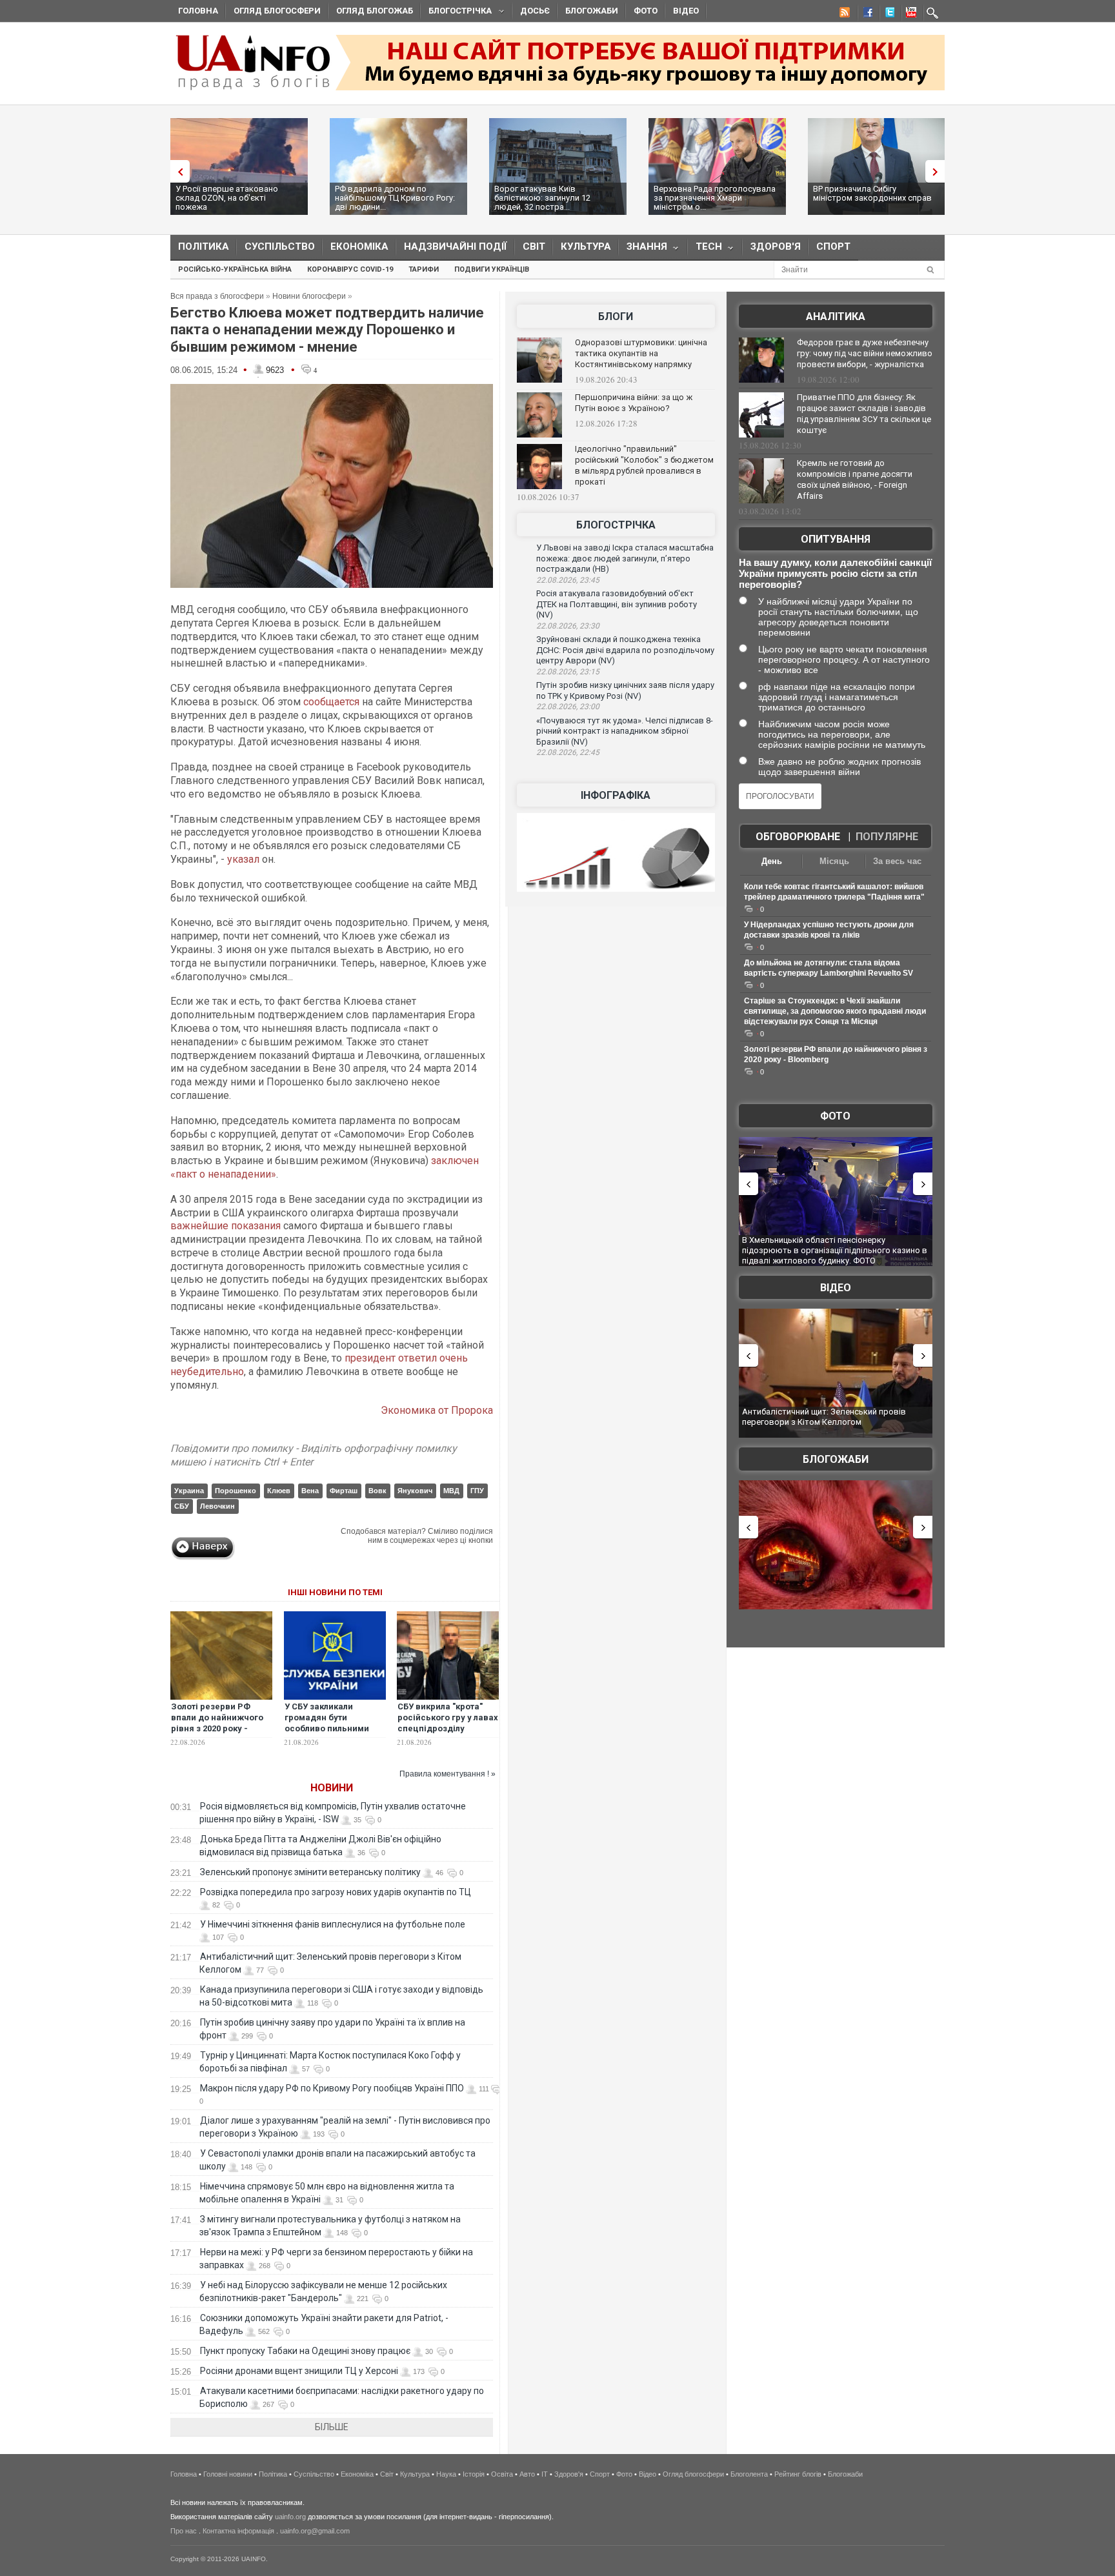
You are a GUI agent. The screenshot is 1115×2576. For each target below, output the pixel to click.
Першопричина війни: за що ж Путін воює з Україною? (634, 403)
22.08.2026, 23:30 (568, 626)
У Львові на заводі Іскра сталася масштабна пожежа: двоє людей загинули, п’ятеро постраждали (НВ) (625, 558)
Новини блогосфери (309, 296)
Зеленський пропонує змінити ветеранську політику (310, 1872)
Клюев (279, 1491)
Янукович (415, 1491)
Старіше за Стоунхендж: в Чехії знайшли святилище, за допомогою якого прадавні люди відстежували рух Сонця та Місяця (835, 1011)
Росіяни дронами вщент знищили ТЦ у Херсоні (299, 2371)
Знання (643, 249)
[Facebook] (865, 14)
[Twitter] (887, 14)
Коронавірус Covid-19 (350, 269)
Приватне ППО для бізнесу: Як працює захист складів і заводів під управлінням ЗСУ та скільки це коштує (864, 414)
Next (938, 171)
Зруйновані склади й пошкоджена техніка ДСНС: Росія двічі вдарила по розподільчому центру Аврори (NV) (625, 650)
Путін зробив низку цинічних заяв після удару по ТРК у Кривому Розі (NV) (625, 690)
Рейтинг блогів (798, 2474)
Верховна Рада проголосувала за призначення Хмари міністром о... (715, 198)
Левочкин (217, 1506)
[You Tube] (909, 14)
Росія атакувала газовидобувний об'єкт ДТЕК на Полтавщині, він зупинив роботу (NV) (617, 604)
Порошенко (236, 1491)
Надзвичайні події (456, 247)
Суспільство (280, 247)
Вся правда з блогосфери (217, 296)
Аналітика (836, 317)
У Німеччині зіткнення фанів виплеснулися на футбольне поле (333, 1924)
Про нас (184, 2531)
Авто (527, 2474)
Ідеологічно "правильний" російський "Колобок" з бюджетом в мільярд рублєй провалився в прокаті (644, 465)
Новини (332, 1788)
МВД (451, 1491)
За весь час (897, 861)
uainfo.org (290, 2517)
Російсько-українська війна (235, 269)
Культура (586, 247)
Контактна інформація (238, 2531)
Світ (534, 247)
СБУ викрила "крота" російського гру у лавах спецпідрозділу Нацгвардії (448, 1723)
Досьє (535, 11)
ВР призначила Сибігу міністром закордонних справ (872, 193)
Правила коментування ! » (447, 1774)
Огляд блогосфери (277, 11)
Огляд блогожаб (375, 11)
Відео (686, 11)
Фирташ (344, 1491)
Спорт (833, 247)
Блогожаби (592, 11)
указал (243, 859)
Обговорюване (798, 837)
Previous (177, 171)
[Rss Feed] (843, 14)
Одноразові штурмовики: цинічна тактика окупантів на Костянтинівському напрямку (641, 353)
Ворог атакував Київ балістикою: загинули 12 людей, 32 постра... (542, 198)
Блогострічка (456, 13)
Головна (198, 11)
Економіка (359, 247)
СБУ (182, 1506)
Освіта (502, 2474)
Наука (446, 2474)
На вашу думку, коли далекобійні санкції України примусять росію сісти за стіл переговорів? (835, 573)
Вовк (377, 1491)
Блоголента (749, 2474)
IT (545, 2474)
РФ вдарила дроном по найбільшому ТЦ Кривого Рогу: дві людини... (395, 198)
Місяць (834, 861)
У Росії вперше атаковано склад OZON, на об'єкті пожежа (227, 198)
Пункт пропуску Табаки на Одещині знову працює (305, 2351)
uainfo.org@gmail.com (315, 2531)
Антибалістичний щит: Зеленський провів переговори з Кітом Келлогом (824, 1417)
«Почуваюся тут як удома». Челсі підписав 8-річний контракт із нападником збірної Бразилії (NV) (625, 731)
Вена (310, 1491)
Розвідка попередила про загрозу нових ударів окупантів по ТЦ (336, 1892)
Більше (332, 2427)
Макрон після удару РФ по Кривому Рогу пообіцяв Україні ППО (332, 2088)
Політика (204, 247)
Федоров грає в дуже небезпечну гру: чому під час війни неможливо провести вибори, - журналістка (865, 353)
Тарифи (424, 269)
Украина (189, 1491)
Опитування (836, 539)
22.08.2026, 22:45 (568, 752)
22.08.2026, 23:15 (568, 672)
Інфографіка (616, 795)
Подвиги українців (492, 269)
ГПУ (477, 1491)
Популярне (887, 837)
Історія (474, 2474)
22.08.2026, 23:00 (568, 707)
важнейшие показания (226, 1226)
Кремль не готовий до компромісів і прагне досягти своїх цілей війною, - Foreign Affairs (855, 479)
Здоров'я (776, 247)
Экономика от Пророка (437, 1410)
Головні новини (228, 2474)
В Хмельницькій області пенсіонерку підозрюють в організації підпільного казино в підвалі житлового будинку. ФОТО (835, 1250)
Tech (705, 249)
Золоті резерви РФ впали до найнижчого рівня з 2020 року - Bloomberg (217, 1723)
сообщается (331, 702)
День (772, 861)
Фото (646, 11)
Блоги (616, 317)
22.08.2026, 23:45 (568, 580)
